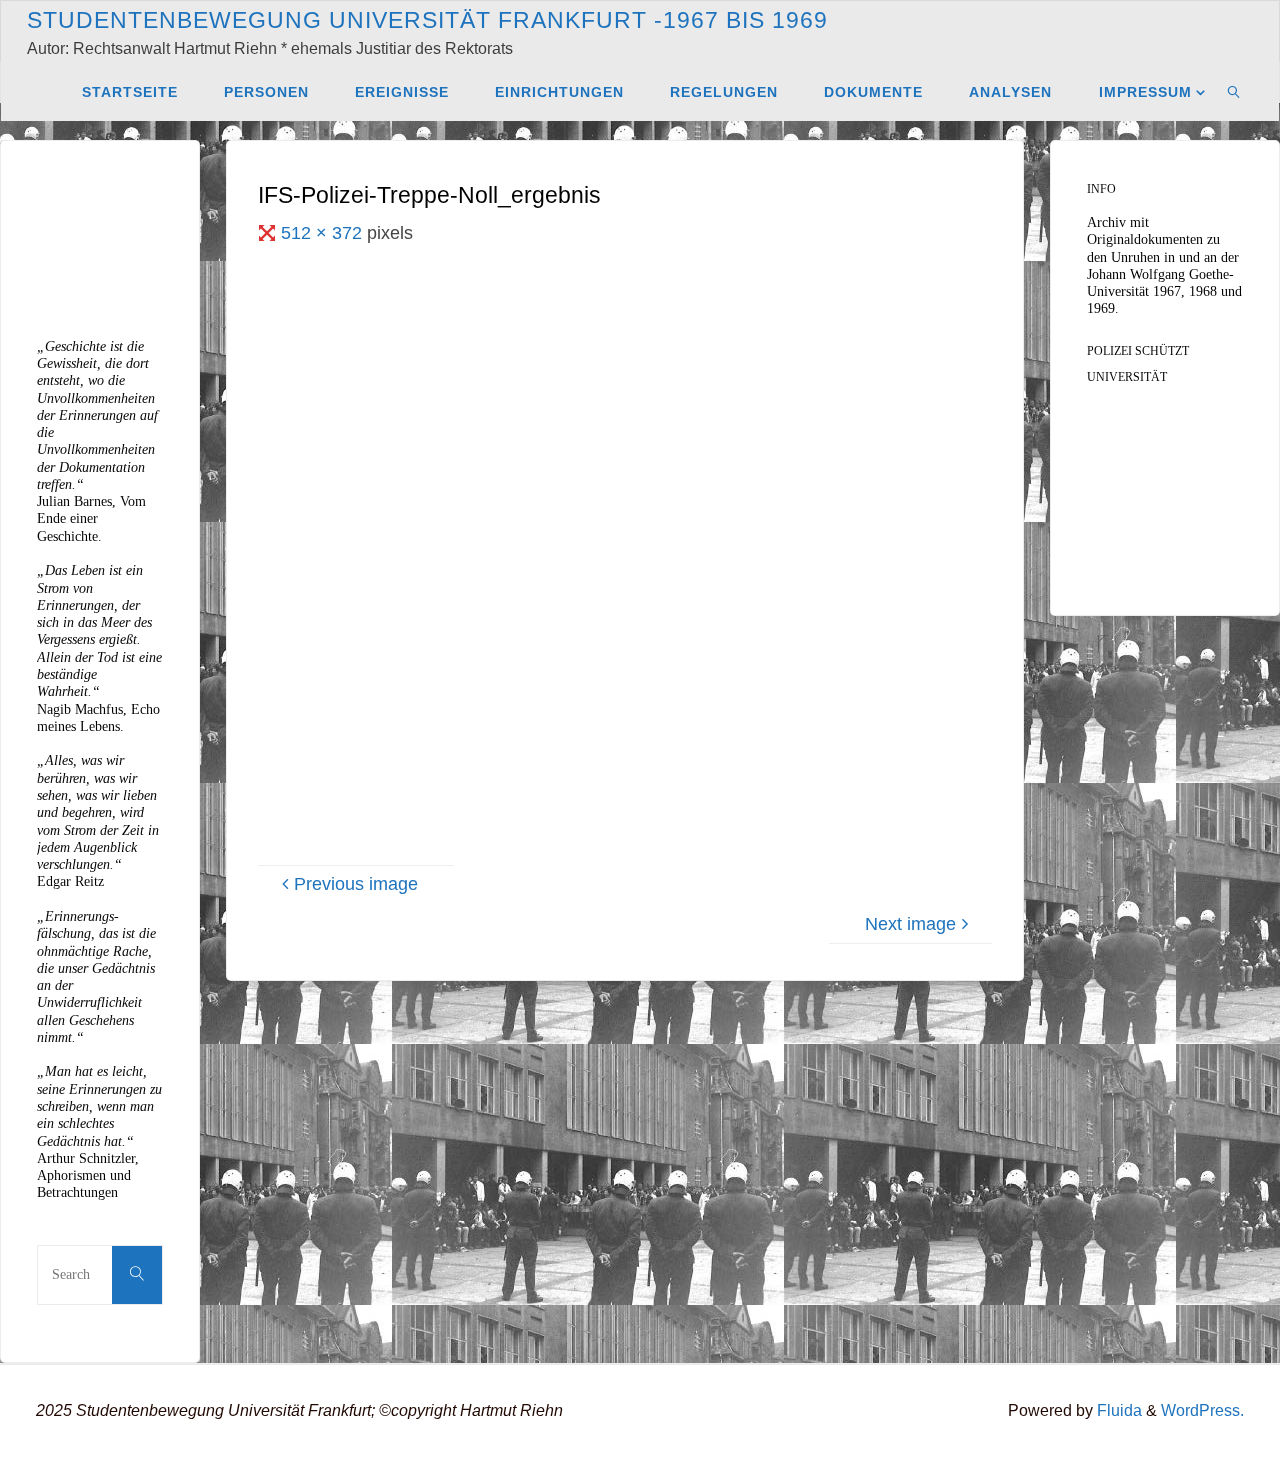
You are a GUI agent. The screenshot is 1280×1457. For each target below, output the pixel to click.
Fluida (1117, 1410)
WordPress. (1202, 1410)
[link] (1234, 91)
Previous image (356, 884)
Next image (910, 924)
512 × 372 (324, 233)
